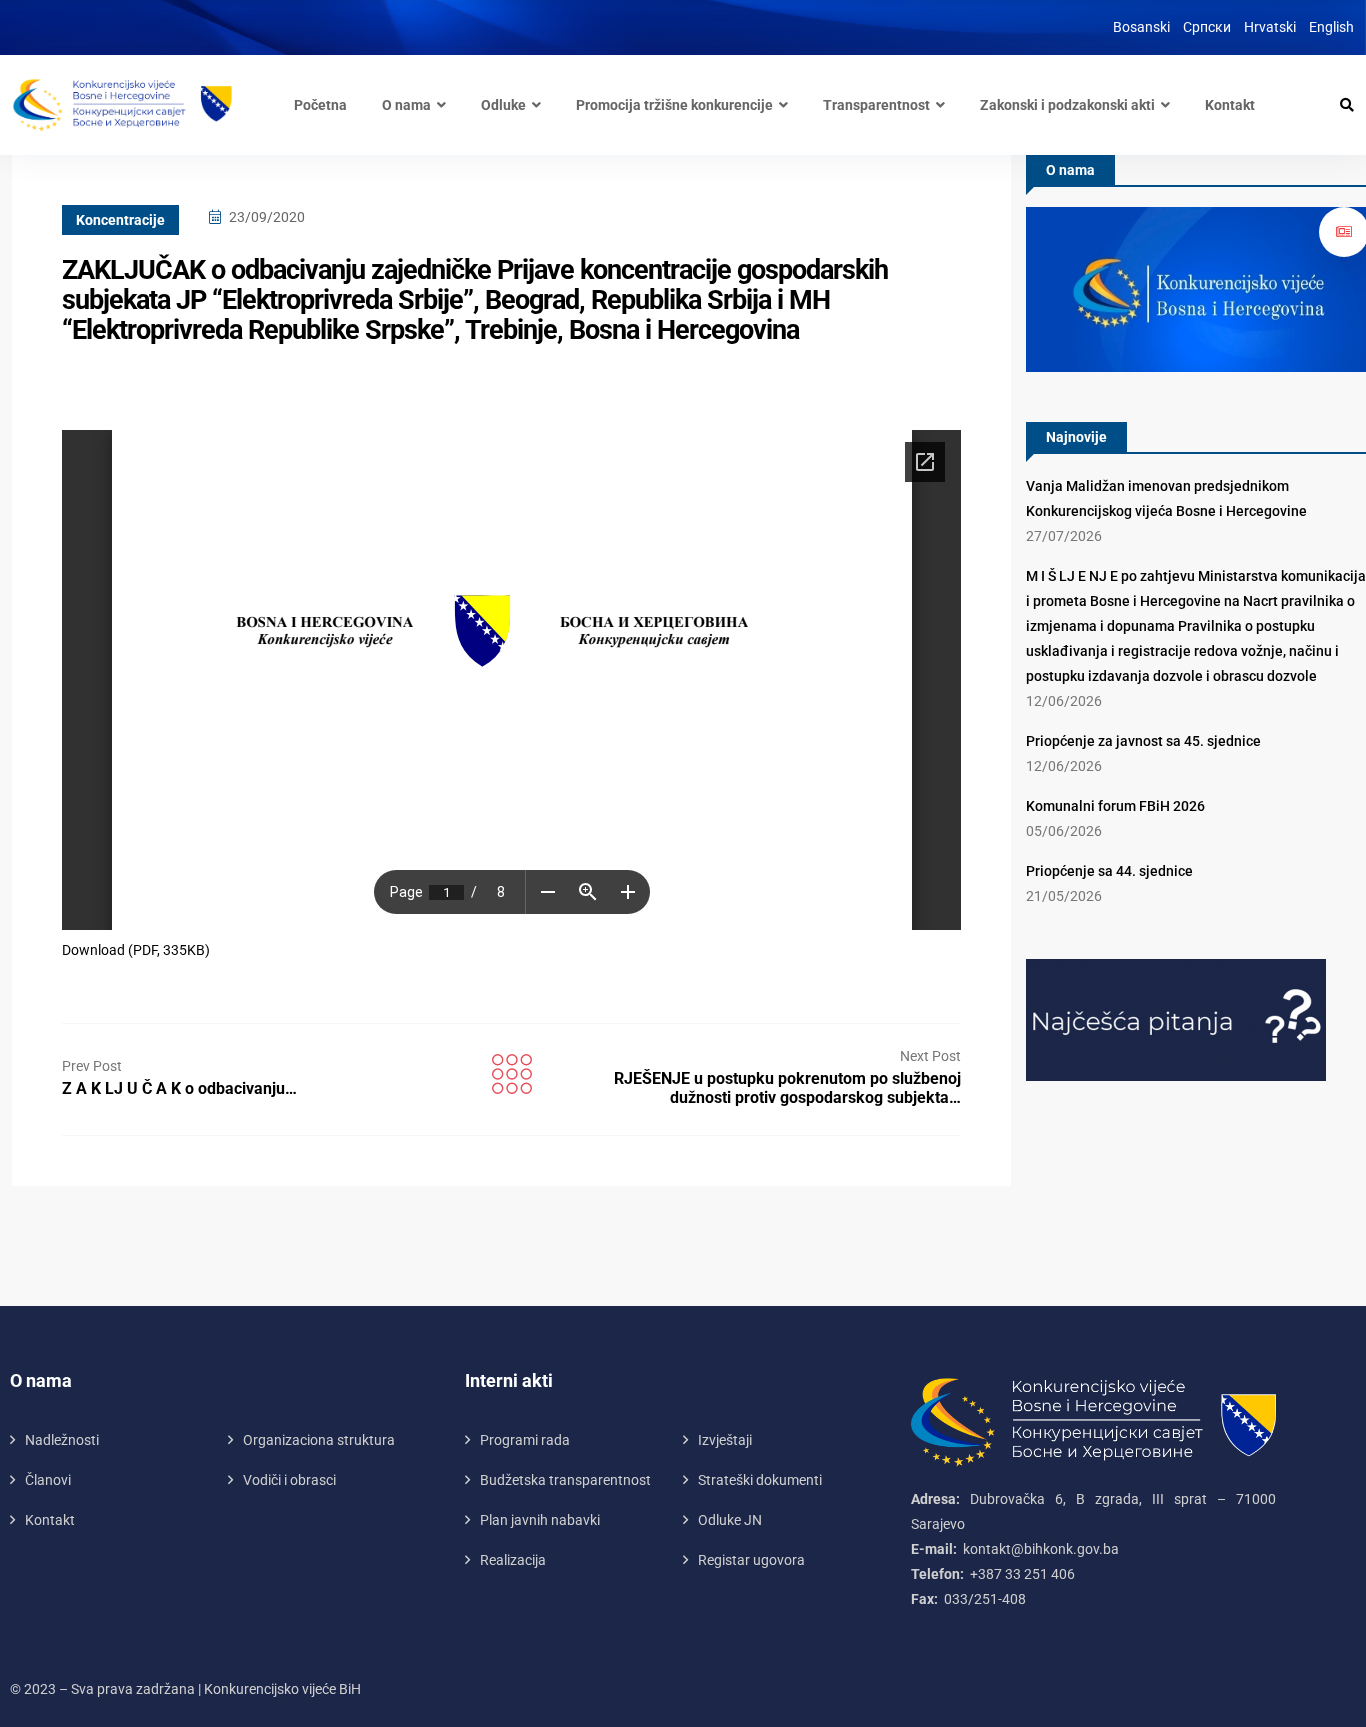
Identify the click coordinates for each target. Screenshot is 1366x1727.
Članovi (48, 1480)
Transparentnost (876, 105)
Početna (320, 105)
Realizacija (513, 1560)
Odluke (503, 105)
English (1331, 27)
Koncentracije (120, 220)
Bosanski (1141, 27)
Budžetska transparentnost (565, 1480)
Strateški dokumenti (760, 1480)
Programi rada (525, 1440)
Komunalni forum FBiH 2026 (1115, 806)
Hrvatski (1270, 27)
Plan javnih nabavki (540, 1520)
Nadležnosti (62, 1440)
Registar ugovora (751, 1560)
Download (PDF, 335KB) (136, 950)
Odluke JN (730, 1520)
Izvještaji (725, 1440)
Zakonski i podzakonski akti (1067, 105)
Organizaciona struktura (319, 1440)
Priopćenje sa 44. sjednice (1109, 871)
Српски (1207, 27)
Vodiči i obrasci (289, 1480)
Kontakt (1230, 105)
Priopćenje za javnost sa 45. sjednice (1143, 741)
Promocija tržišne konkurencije (674, 105)
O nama (406, 105)
